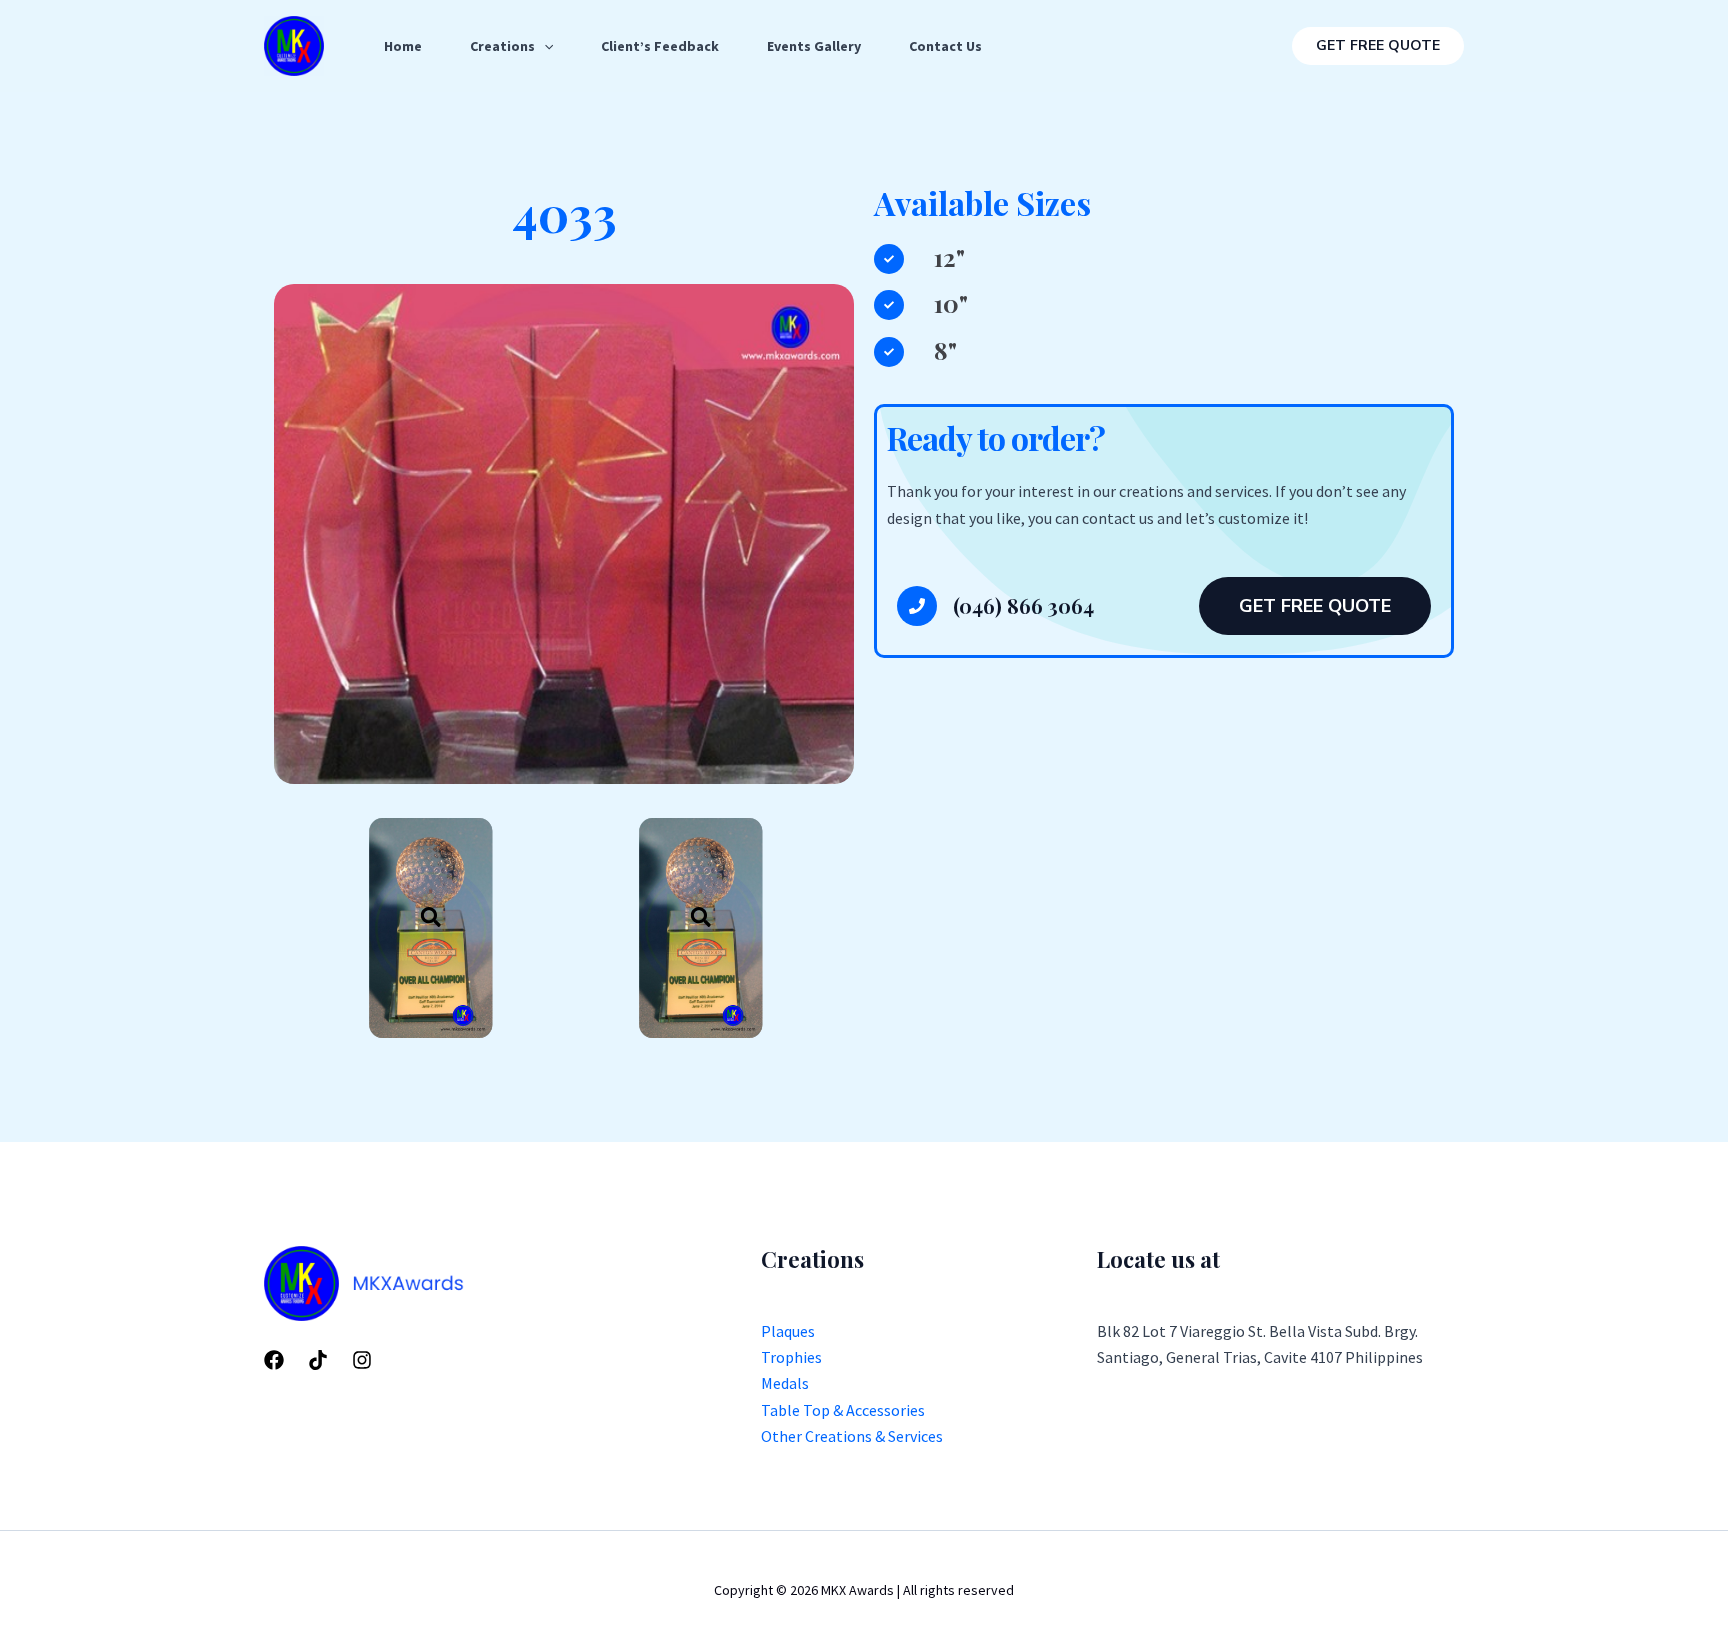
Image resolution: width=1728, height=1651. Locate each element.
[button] (1378, 46)
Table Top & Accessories (843, 1410)
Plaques (788, 1331)
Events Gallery (814, 46)
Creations (502, 46)
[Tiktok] (318, 1360)
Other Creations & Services (852, 1436)
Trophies (791, 1357)
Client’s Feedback (660, 46)
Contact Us (945, 46)
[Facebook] (274, 1360)
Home (403, 46)
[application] (544, 46)
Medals (785, 1383)
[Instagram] (362, 1360)
